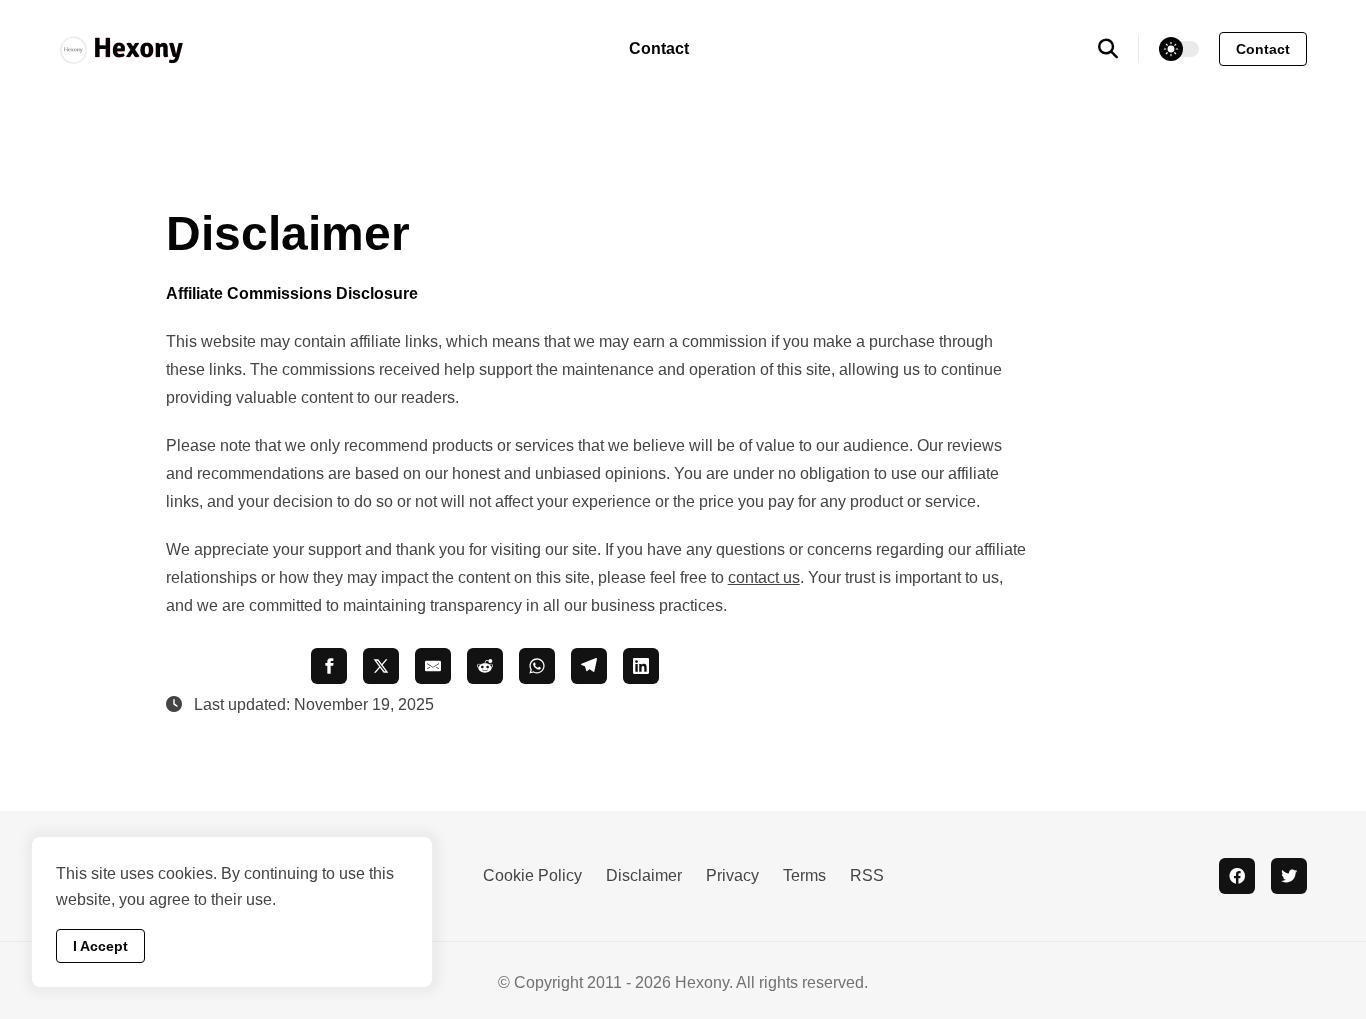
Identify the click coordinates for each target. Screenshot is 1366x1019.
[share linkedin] (641, 666)
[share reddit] (485, 666)
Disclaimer (644, 875)
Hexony (702, 982)
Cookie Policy (532, 875)
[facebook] (1237, 876)
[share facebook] (329, 666)
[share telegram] (589, 666)
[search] (1118, 49)
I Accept (100, 946)
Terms (804, 875)
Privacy (732, 875)
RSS (867, 875)
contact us (764, 577)
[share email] (433, 666)
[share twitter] (381, 666)
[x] (1289, 876)
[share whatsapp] (537, 666)
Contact (659, 48)
